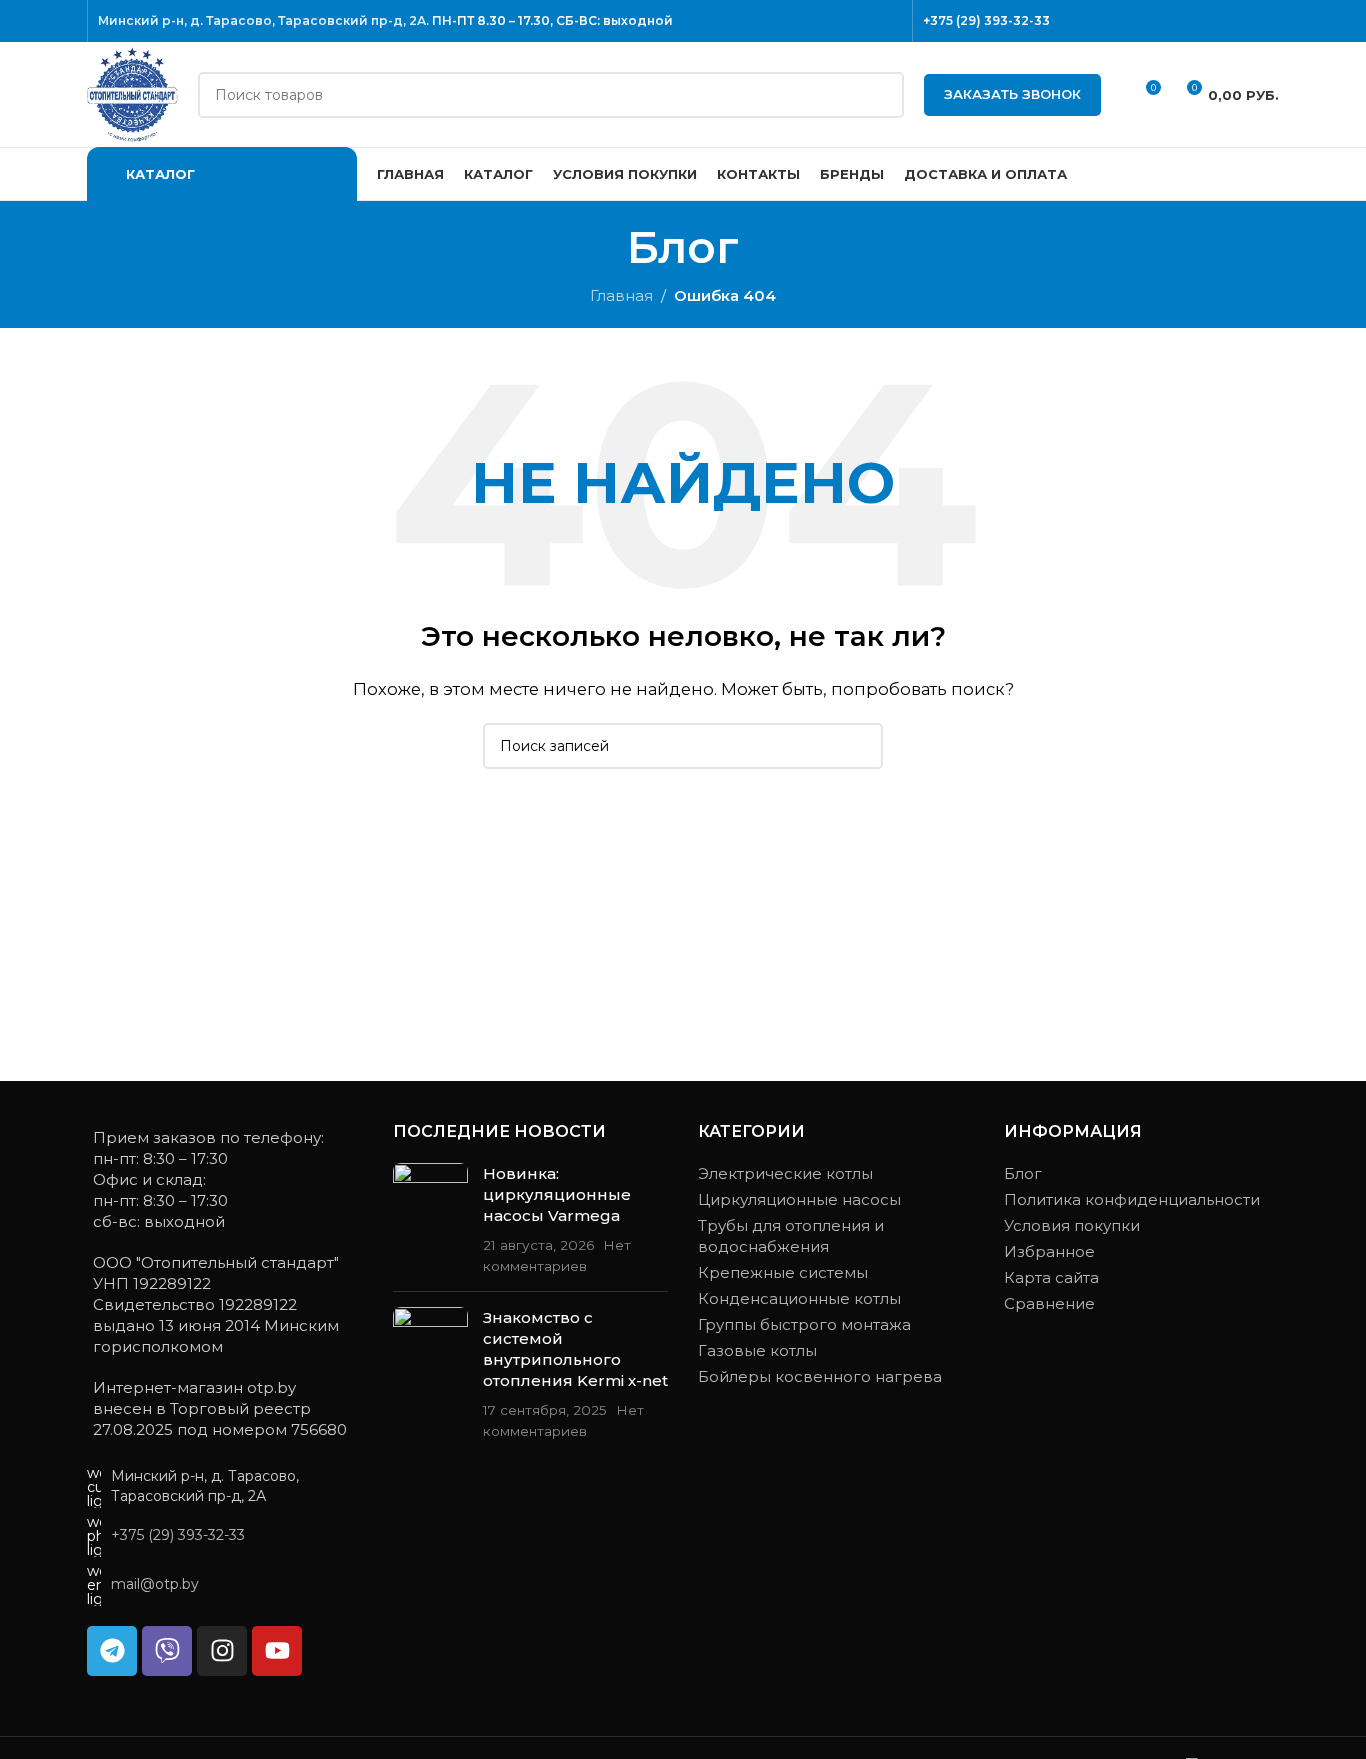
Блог (1023, 1173)
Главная (621, 295)
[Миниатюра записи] (430, 1219)
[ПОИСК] (881, 95)
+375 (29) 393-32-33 (986, 20)
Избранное (1049, 1251)
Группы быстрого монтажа (804, 1324)
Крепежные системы (783, 1272)
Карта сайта (1051, 1277)
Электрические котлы (785, 1173)
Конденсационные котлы (799, 1298)
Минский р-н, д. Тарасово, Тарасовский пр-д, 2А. (263, 20)
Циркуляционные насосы (799, 1199)
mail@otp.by (155, 1584)
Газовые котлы (757, 1350)
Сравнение (1049, 1303)
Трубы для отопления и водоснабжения (791, 1236)
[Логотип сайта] (132, 92)
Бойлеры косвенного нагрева (820, 1376)
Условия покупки (1072, 1225)
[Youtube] (277, 1651)
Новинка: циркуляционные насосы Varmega (557, 1194)
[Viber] (167, 1651)
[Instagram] (222, 1651)
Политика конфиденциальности (1132, 1199)
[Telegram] (112, 1651)
